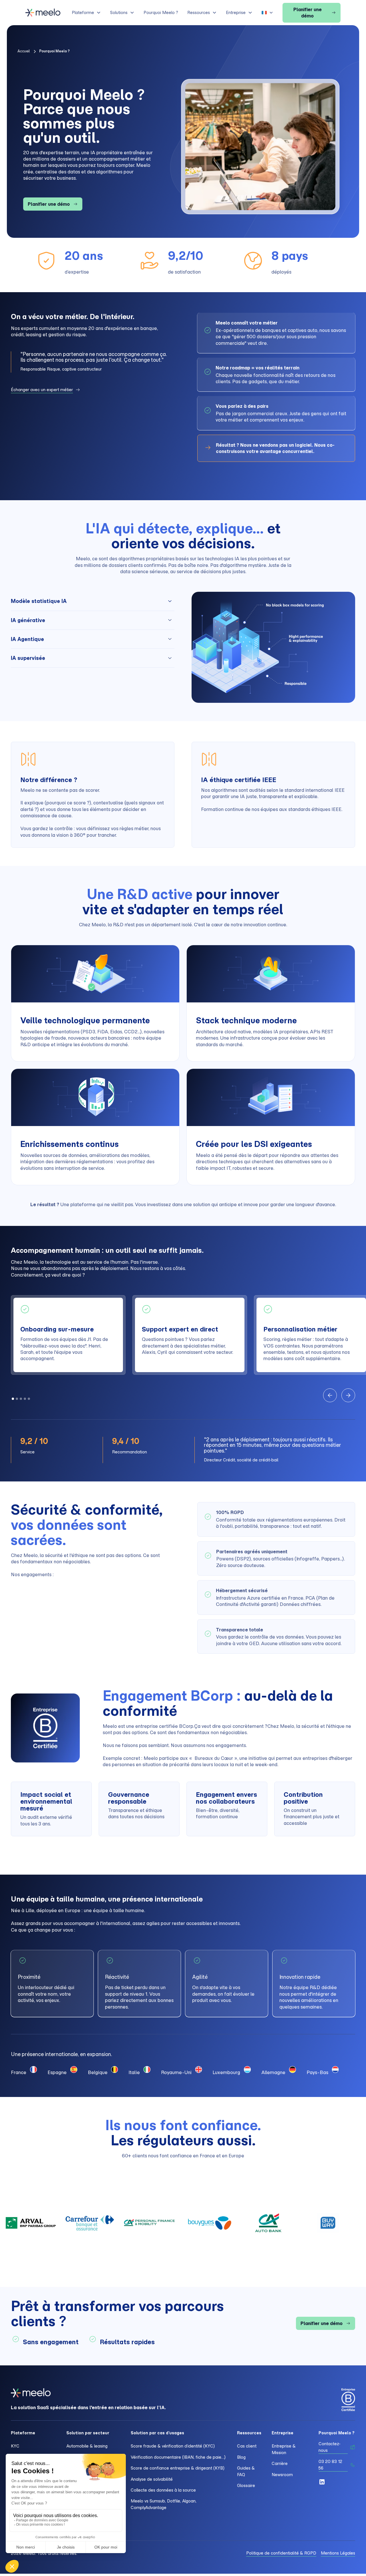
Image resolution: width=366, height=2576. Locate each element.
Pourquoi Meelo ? (161, 13)
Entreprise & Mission (284, 2449)
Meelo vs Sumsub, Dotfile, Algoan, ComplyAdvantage (164, 2504)
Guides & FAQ (246, 2471)
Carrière (280, 2464)
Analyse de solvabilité (152, 2479)
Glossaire (246, 2486)
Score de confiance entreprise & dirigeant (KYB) (178, 2468)
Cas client (247, 2446)
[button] (86, 13)
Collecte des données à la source (163, 2490)
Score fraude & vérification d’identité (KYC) (173, 2446)
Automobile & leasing (87, 2446)
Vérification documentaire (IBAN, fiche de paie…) (178, 2457)
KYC (15, 2446)
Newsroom (282, 2475)
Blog (241, 2457)
